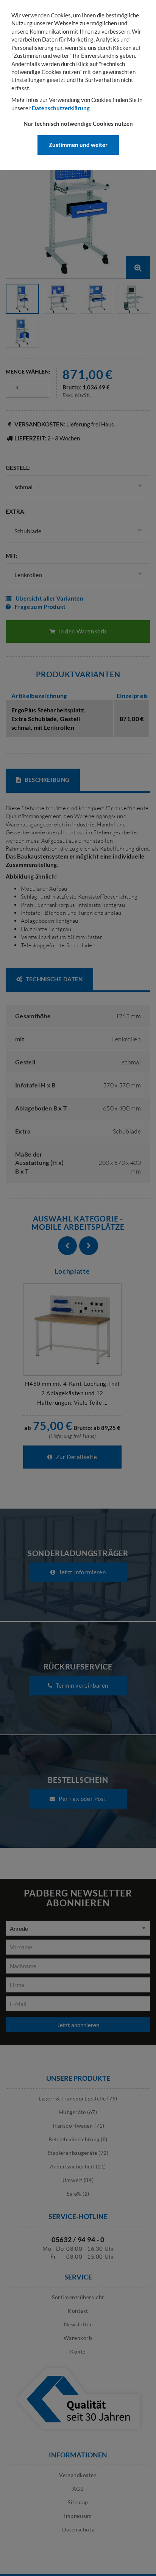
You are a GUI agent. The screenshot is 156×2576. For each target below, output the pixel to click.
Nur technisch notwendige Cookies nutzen (78, 124)
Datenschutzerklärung (61, 108)
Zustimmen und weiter (78, 145)
